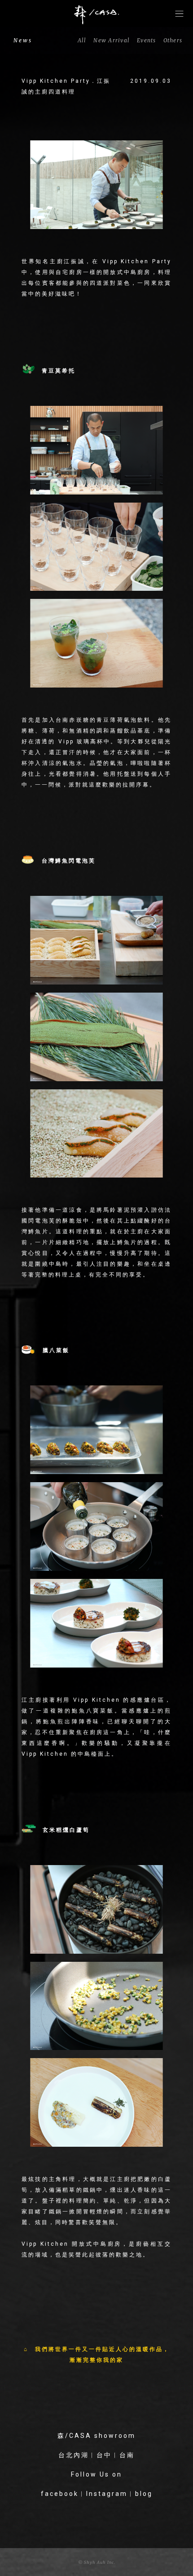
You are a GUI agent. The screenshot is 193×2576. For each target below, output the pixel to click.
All (82, 40)
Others (173, 40)
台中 (104, 2455)
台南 (127, 2455)
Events (147, 40)
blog (144, 2494)
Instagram (107, 2494)
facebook (60, 2494)
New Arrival (112, 40)
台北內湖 (74, 2455)
